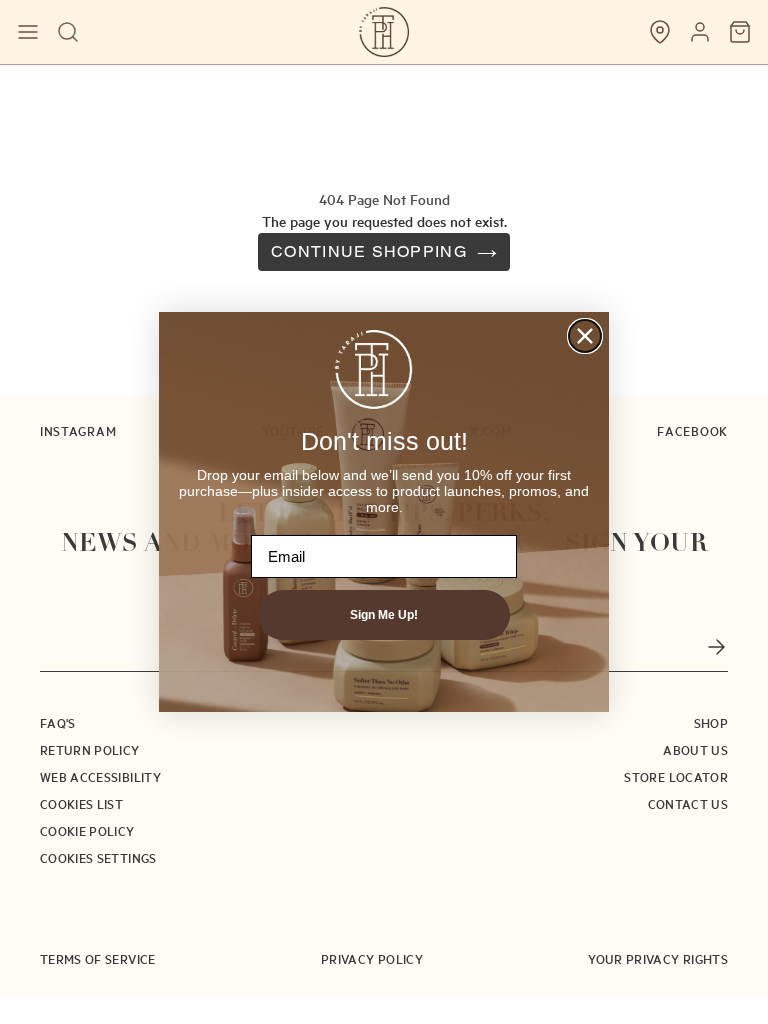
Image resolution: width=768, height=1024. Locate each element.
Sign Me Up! (384, 615)
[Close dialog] (585, 336)
